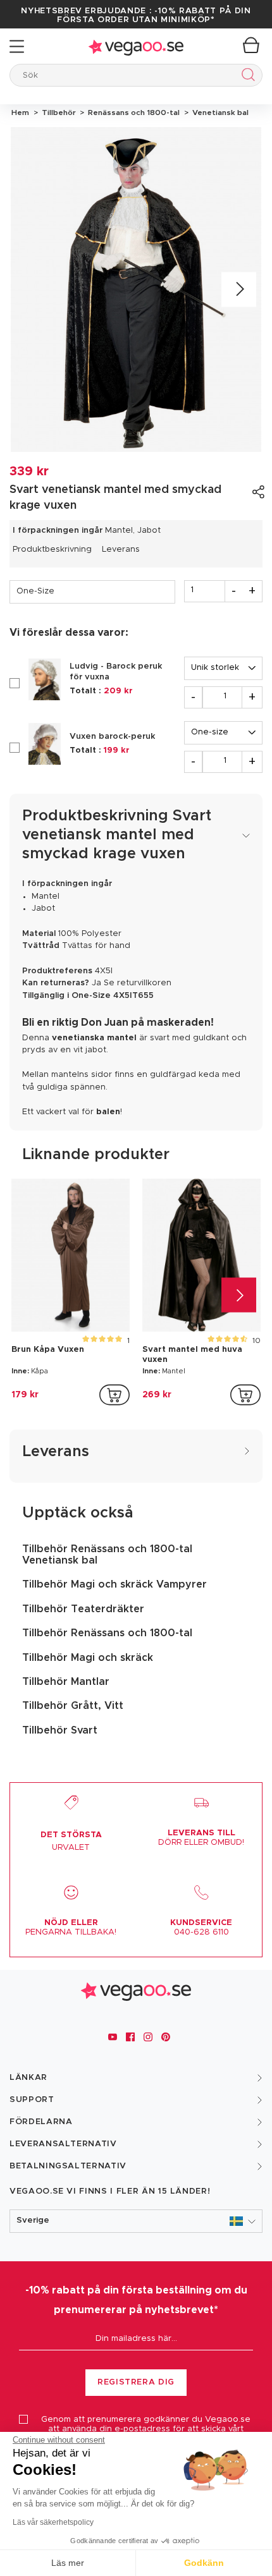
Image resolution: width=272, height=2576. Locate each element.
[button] (136, 2221)
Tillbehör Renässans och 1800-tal (107, 1633)
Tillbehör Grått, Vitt (73, 1706)
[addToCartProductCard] (114, 1395)
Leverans (121, 550)
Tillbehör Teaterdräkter (83, 1609)
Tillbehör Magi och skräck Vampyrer (114, 1584)
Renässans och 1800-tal (133, 112)
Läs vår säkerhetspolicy (53, 2522)
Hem (20, 112)
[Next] (239, 290)
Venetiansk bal (219, 112)
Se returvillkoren (138, 983)
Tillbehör (58, 112)
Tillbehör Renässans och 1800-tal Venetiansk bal (107, 1555)
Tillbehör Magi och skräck (88, 1658)
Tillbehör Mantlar (66, 1682)
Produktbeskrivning (52, 550)
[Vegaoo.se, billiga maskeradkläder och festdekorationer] (136, 46)
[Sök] (246, 77)
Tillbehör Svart (60, 1730)
